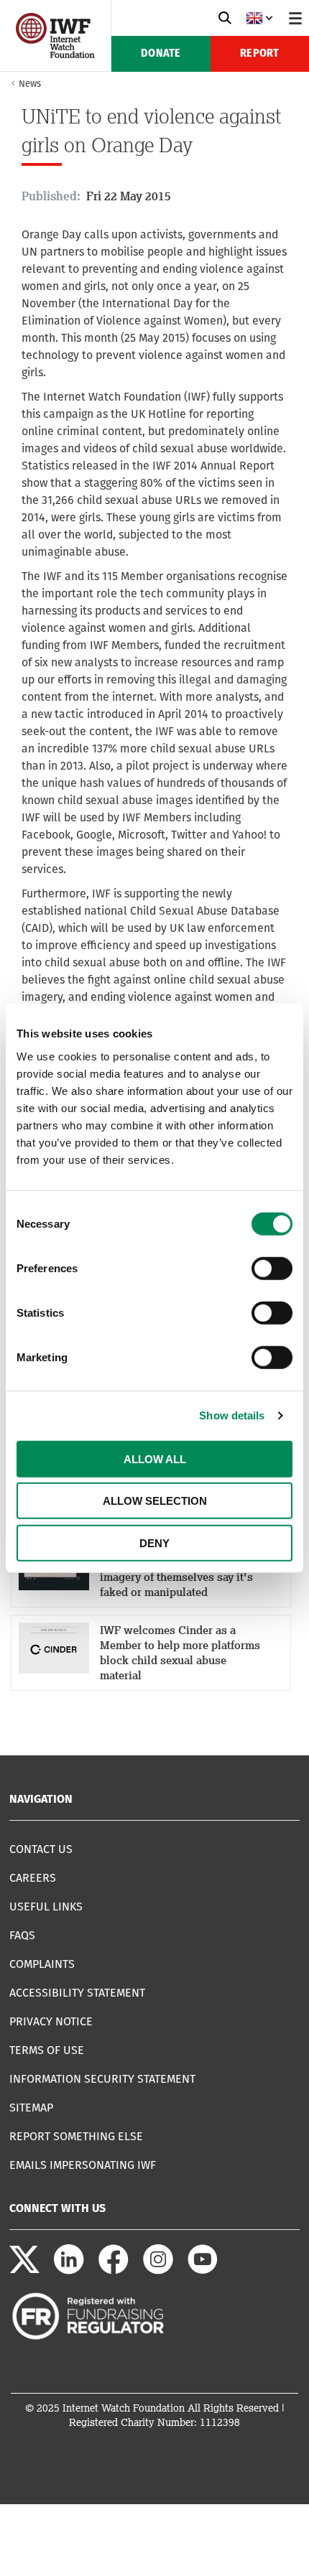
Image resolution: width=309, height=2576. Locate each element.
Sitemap (31, 2108)
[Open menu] (295, 18)
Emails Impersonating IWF (83, 2165)
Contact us (41, 1849)
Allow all (155, 1459)
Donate (161, 54)
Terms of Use (47, 2050)
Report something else (76, 2136)
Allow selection (155, 1501)
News (30, 84)
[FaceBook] (114, 2271)
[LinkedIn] (69, 2271)
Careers (33, 1878)
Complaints (42, 1964)
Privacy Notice (51, 2021)
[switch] (272, 1268)
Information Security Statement (102, 2079)
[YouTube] (203, 2271)
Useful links (46, 1907)
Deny (154, 1543)
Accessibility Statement (77, 1993)
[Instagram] (158, 2271)
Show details (232, 1415)
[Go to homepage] (55, 54)
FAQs (22, 1935)
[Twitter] (24, 2271)
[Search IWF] (225, 18)
